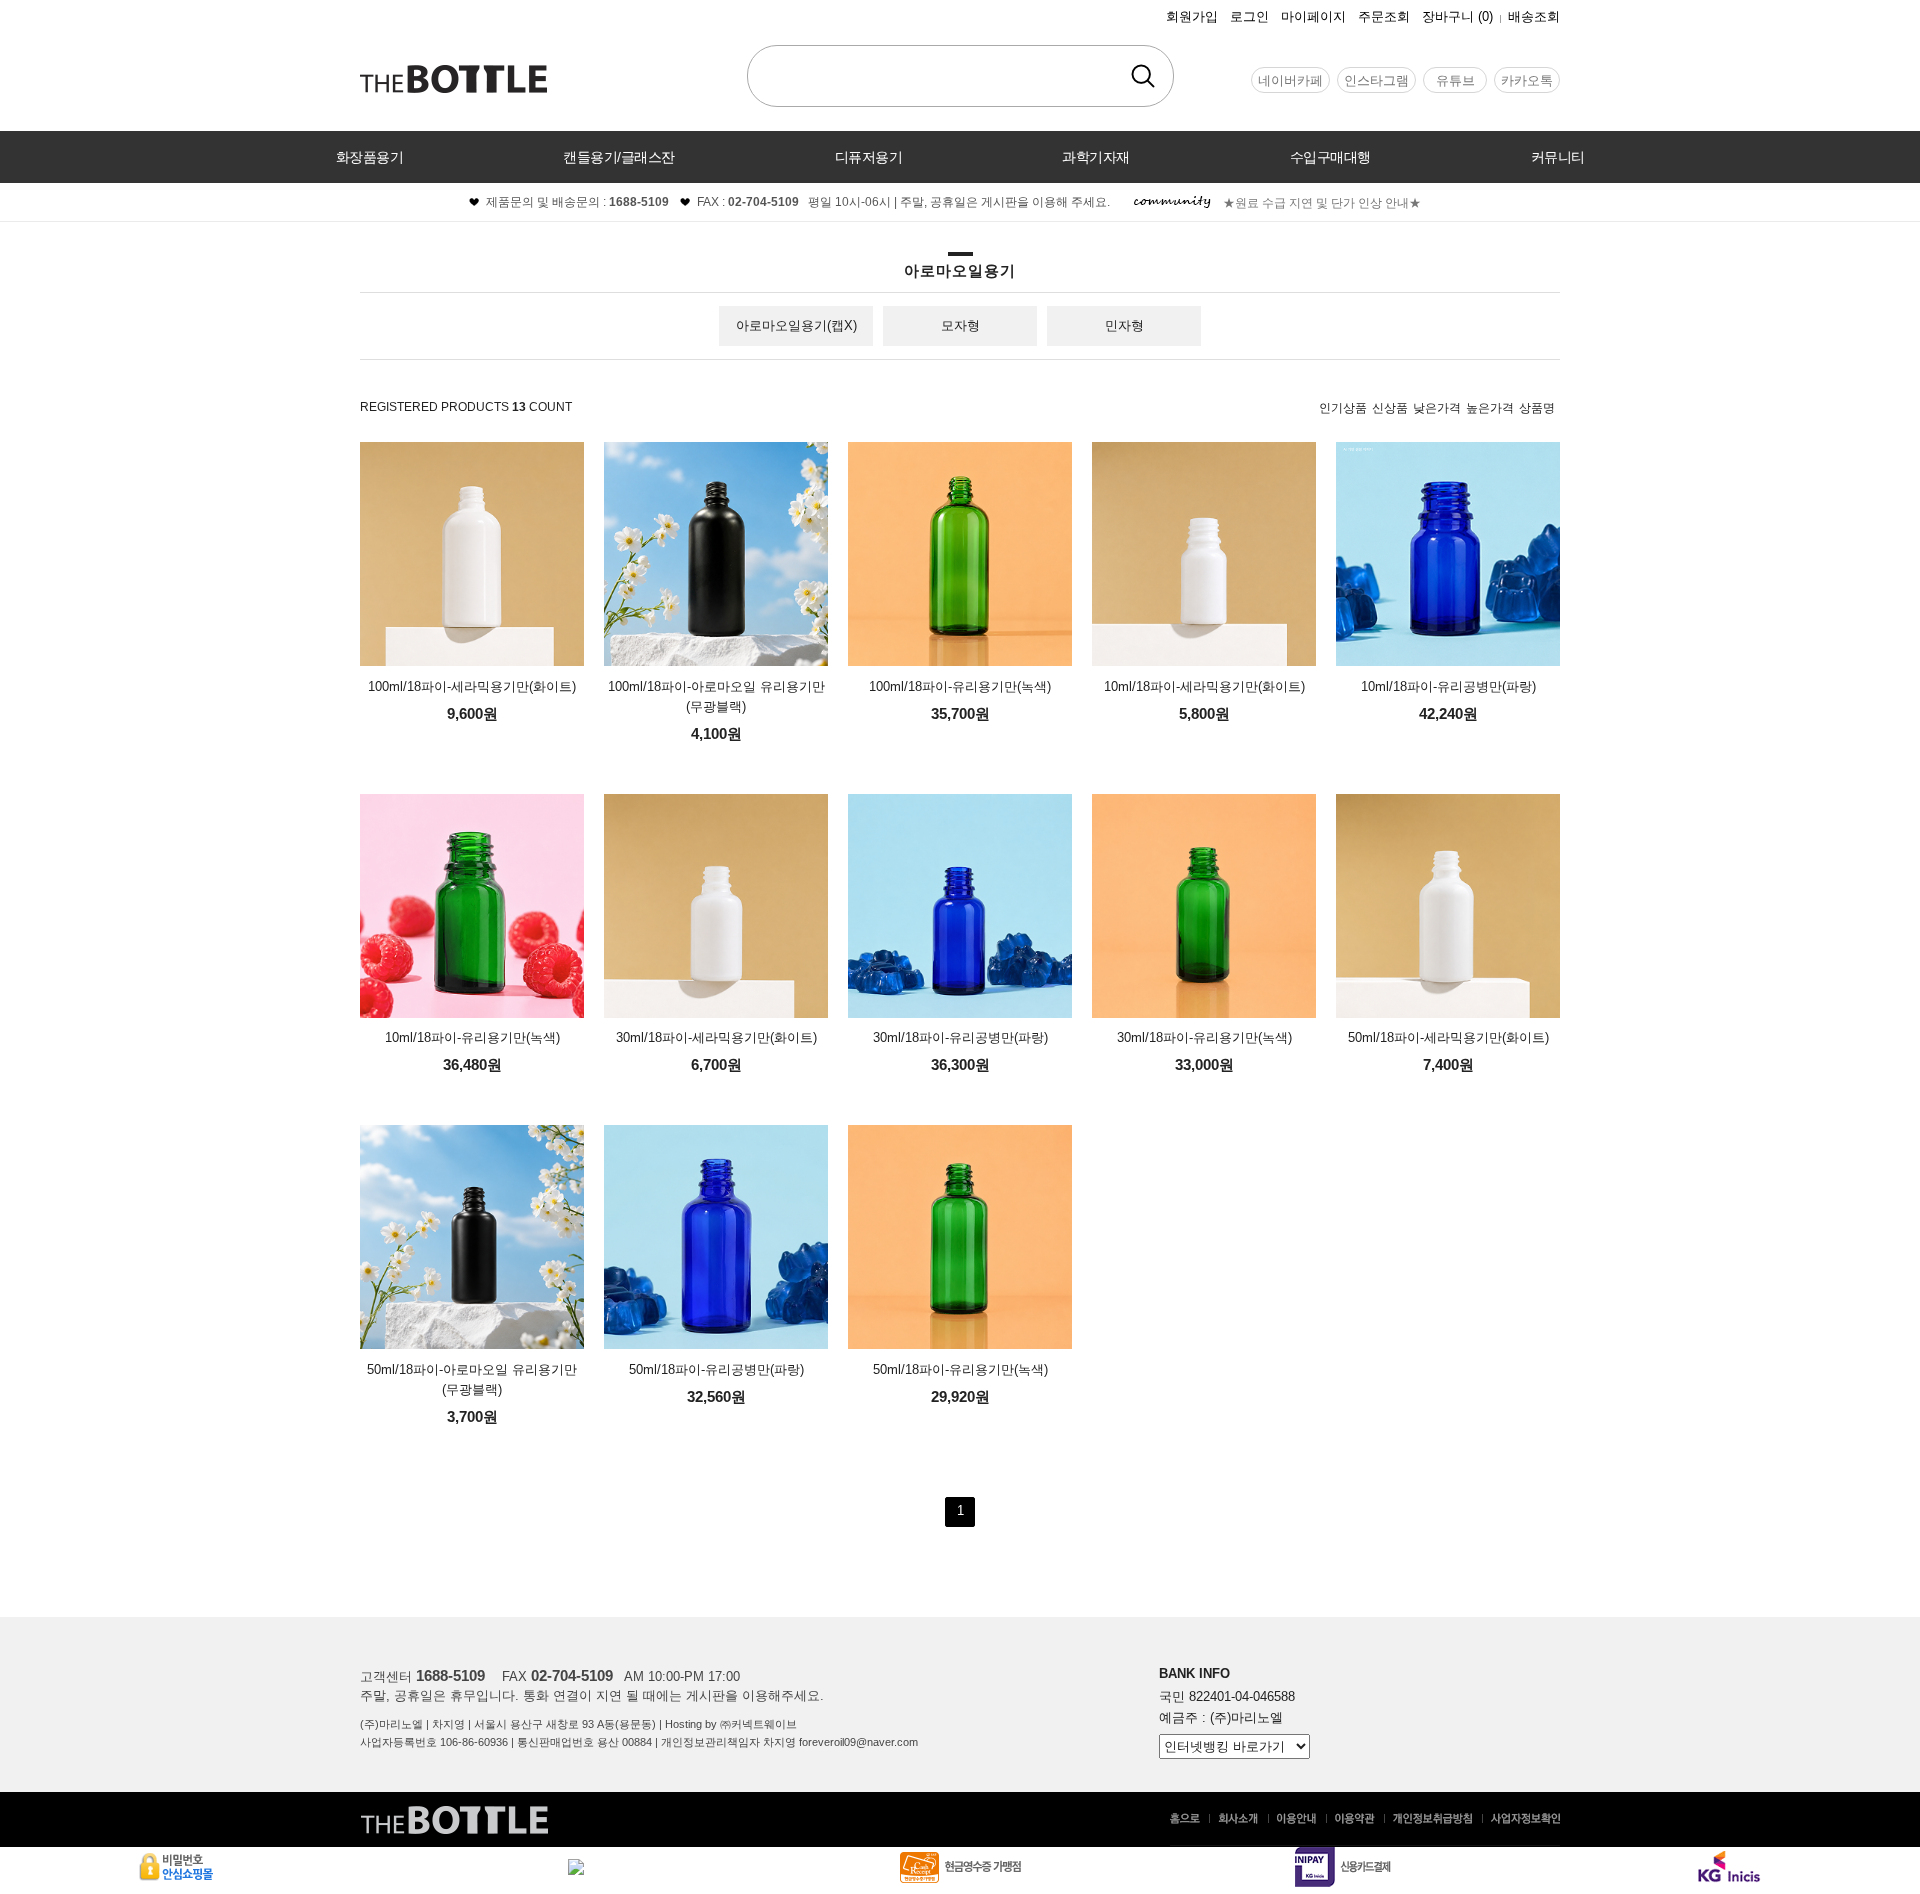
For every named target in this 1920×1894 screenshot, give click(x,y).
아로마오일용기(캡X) (796, 325)
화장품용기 (370, 157)
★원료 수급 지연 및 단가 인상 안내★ (1322, 203)
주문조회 (1384, 16)
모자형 (960, 325)
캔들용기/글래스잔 (619, 157)
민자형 (1124, 325)
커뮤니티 (1558, 157)
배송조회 (1534, 16)
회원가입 (1192, 16)
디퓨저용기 (869, 157)
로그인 (1249, 16)
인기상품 (1343, 408)
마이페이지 (1313, 16)
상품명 (1537, 408)
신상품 (1390, 408)
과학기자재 (1096, 157)
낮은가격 (1437, 408)
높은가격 (1490, 408)
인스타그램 (1376, 80)
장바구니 (1457, 16)
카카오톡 (1527, 80)
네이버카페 (1290, 80)
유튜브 (1455, 80)
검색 (1143, 76)
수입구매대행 (1330, 157)
